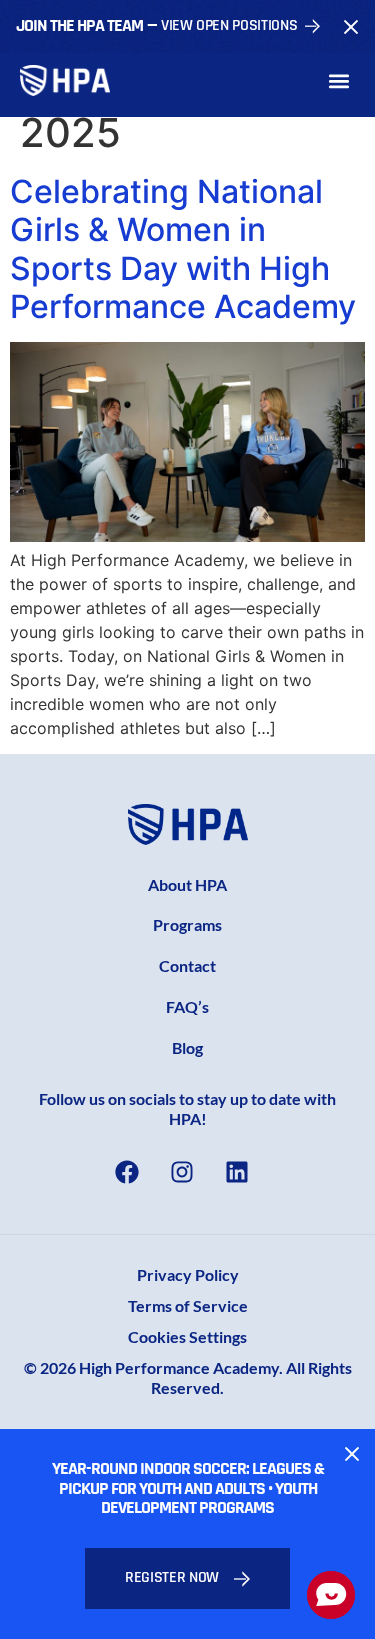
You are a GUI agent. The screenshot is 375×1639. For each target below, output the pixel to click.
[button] (338, 80)
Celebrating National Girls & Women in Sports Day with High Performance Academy (183, 249)
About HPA (187, 884)
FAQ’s (187, 1006)
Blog (187, 1047)
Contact (187, 965)
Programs (187, 924)
